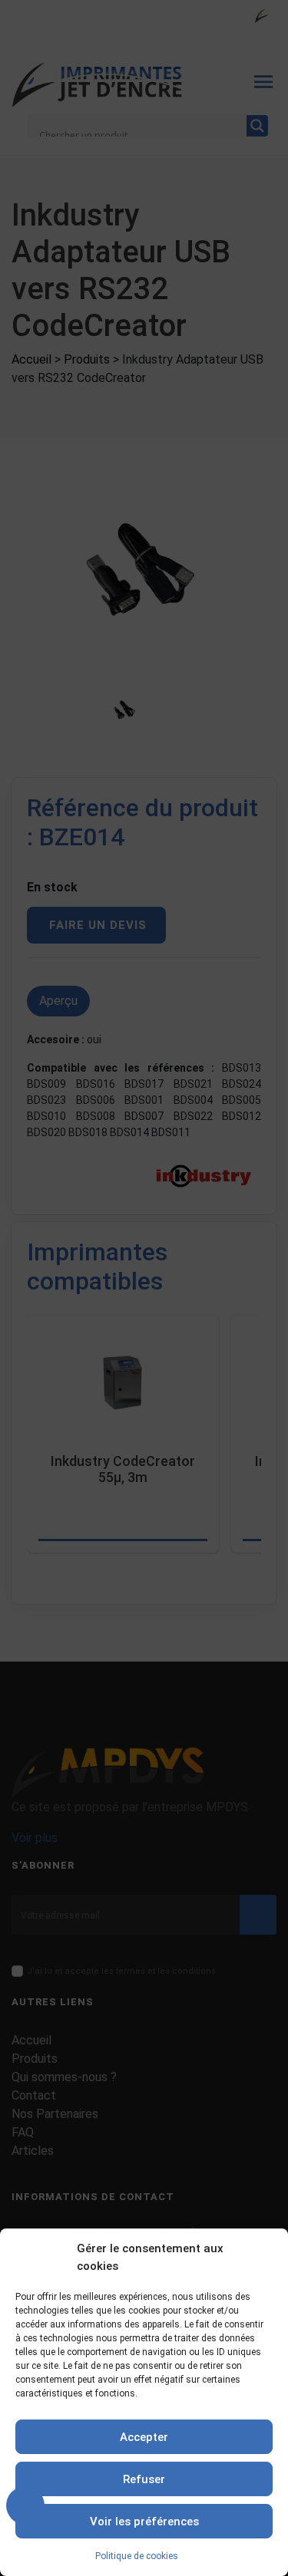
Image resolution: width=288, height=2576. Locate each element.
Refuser (144, 2479)
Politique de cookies (137, 2556)
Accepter (144, 2437)
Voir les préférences (144, 2522)
